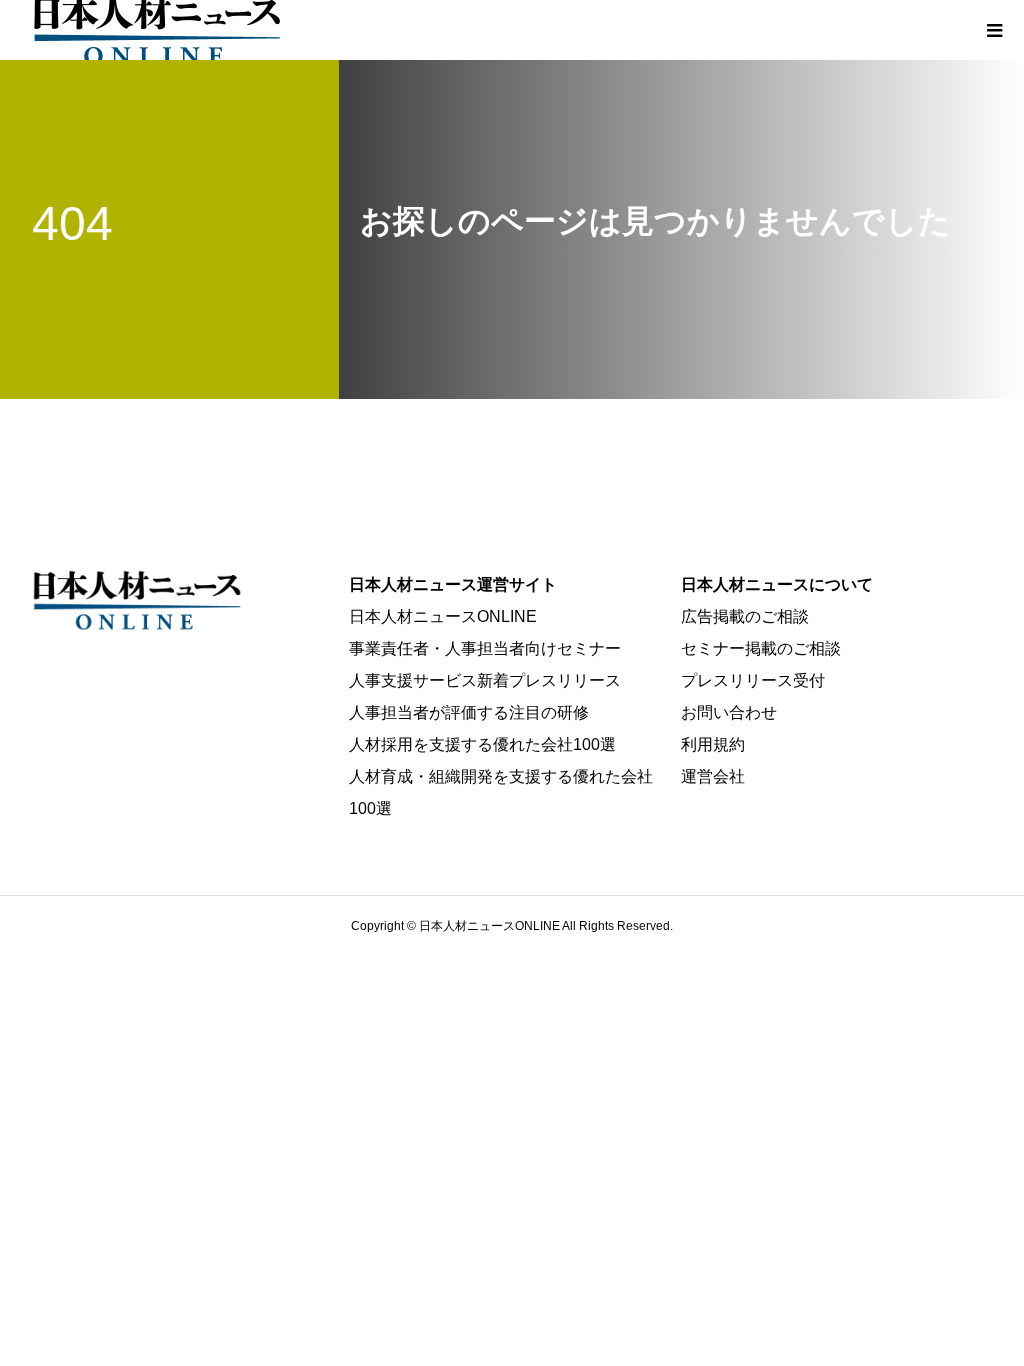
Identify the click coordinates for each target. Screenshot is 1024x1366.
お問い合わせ (729, 712)
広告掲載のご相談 (745, 616)
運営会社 (713, 776)
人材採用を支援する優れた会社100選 (482, 744)
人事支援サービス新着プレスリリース (485, 680)
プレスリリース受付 (753, 680)
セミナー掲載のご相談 (761, 648)
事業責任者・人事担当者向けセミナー (485, 648)
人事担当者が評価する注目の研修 (469, 712)
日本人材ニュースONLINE (443, 616)
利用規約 (713, 744)
